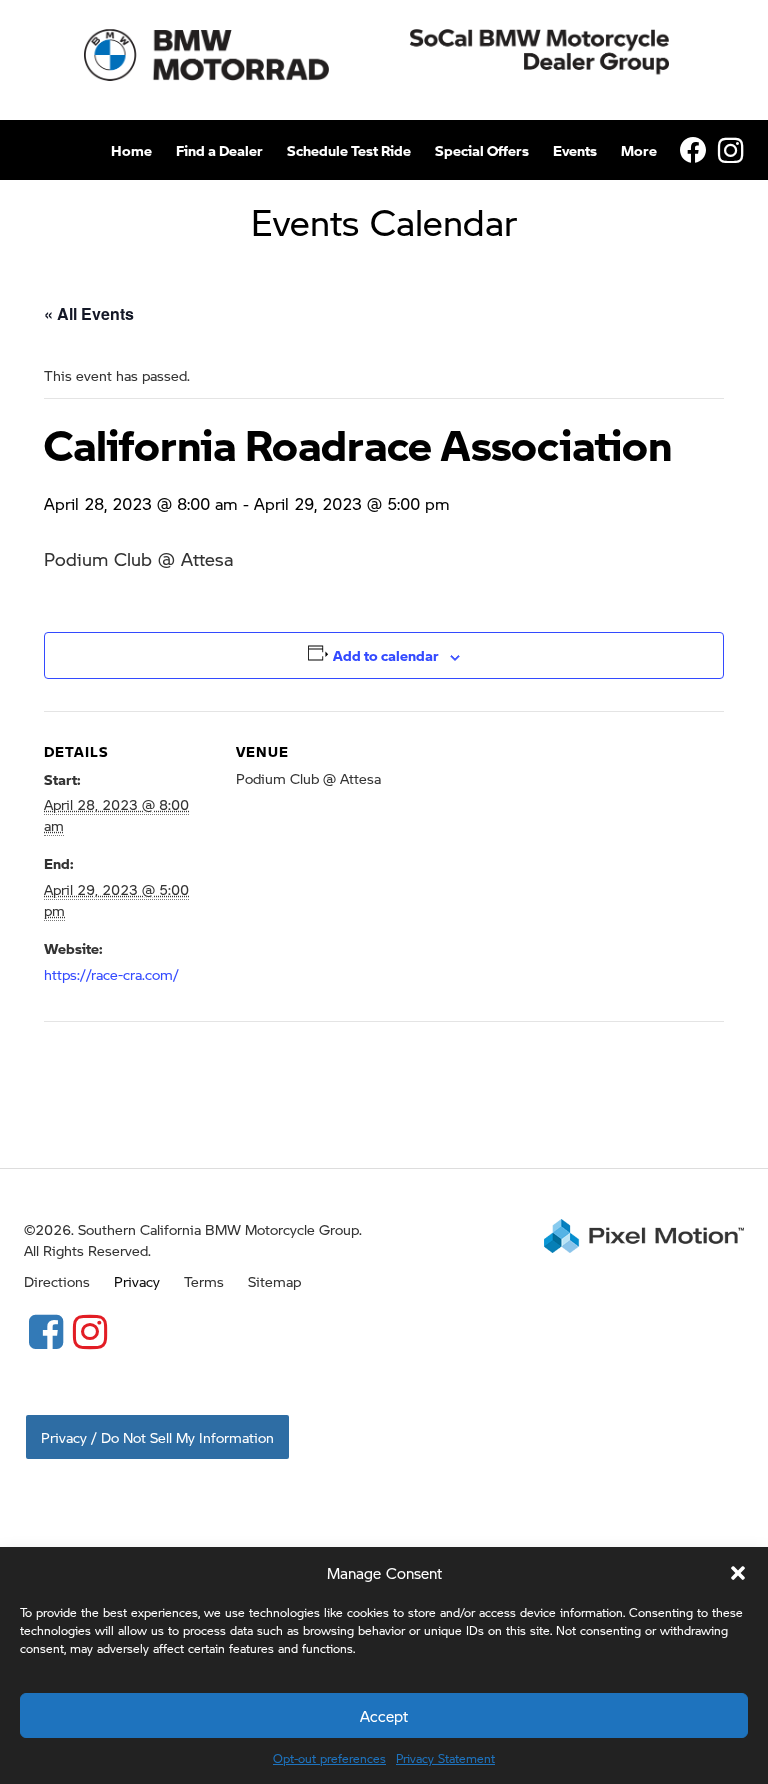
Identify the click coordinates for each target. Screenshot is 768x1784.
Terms (204, 1281)
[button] (738, 1573)
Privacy (137, 1281)
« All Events (89, 313)
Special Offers (482, 150)
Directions (57, 1281)
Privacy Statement (445, 1758)
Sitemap (274, 1281)
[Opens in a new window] (46, 1329)
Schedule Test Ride (349, 150)
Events (575, 150)
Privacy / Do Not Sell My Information (157, 1437)
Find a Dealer (219, 150)
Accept (384, 1715)
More (639, 150)
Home (131, 150)
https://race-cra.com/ (111, 974)
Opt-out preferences (329, 1758)
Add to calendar (386, 655)
